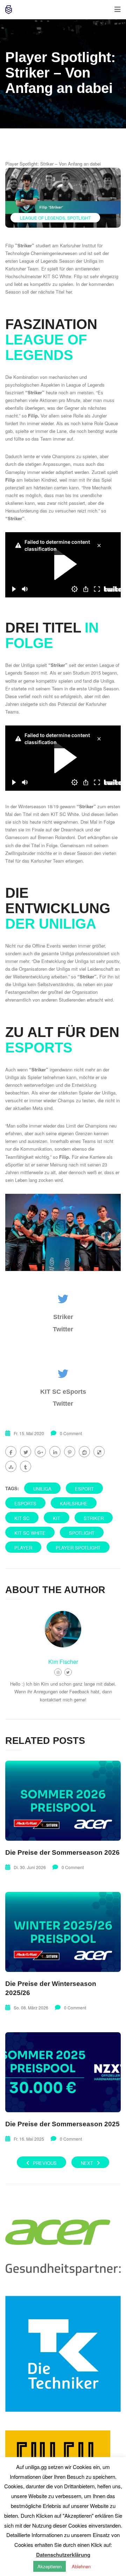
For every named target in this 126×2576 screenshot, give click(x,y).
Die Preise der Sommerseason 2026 (62, 1852)
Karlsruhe (74, 1503)
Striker (94, 1518)
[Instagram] (58, 1672)
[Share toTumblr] (26, 1466)
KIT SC (22, 1518)
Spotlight (79, 218)
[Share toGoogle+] (40, 1452)
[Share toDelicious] (99, 1452)
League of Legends (43, 218)
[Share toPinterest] (70, 1452)
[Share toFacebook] (11, 1452)
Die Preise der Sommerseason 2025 (62, 2124)
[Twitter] (68, 1672)
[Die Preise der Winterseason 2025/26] (63, 1932)
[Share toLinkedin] (55, 1452)
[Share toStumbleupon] (11, 1466)
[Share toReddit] (84, 1452)
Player (23, 1548)
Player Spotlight (78, 1548)
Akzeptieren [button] (50, 2566)
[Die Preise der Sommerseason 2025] (63, 2072)
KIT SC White (30, 1533)
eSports (25, 1503)
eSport (84, 1489)
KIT (57, 1518)
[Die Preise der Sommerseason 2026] (63, 1801)
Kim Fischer (63, 1662)
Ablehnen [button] (81, 2566)
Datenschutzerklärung (63, 2555)
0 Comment (71, 1433)
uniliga (42, 1489)
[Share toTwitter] (26, 1452)
